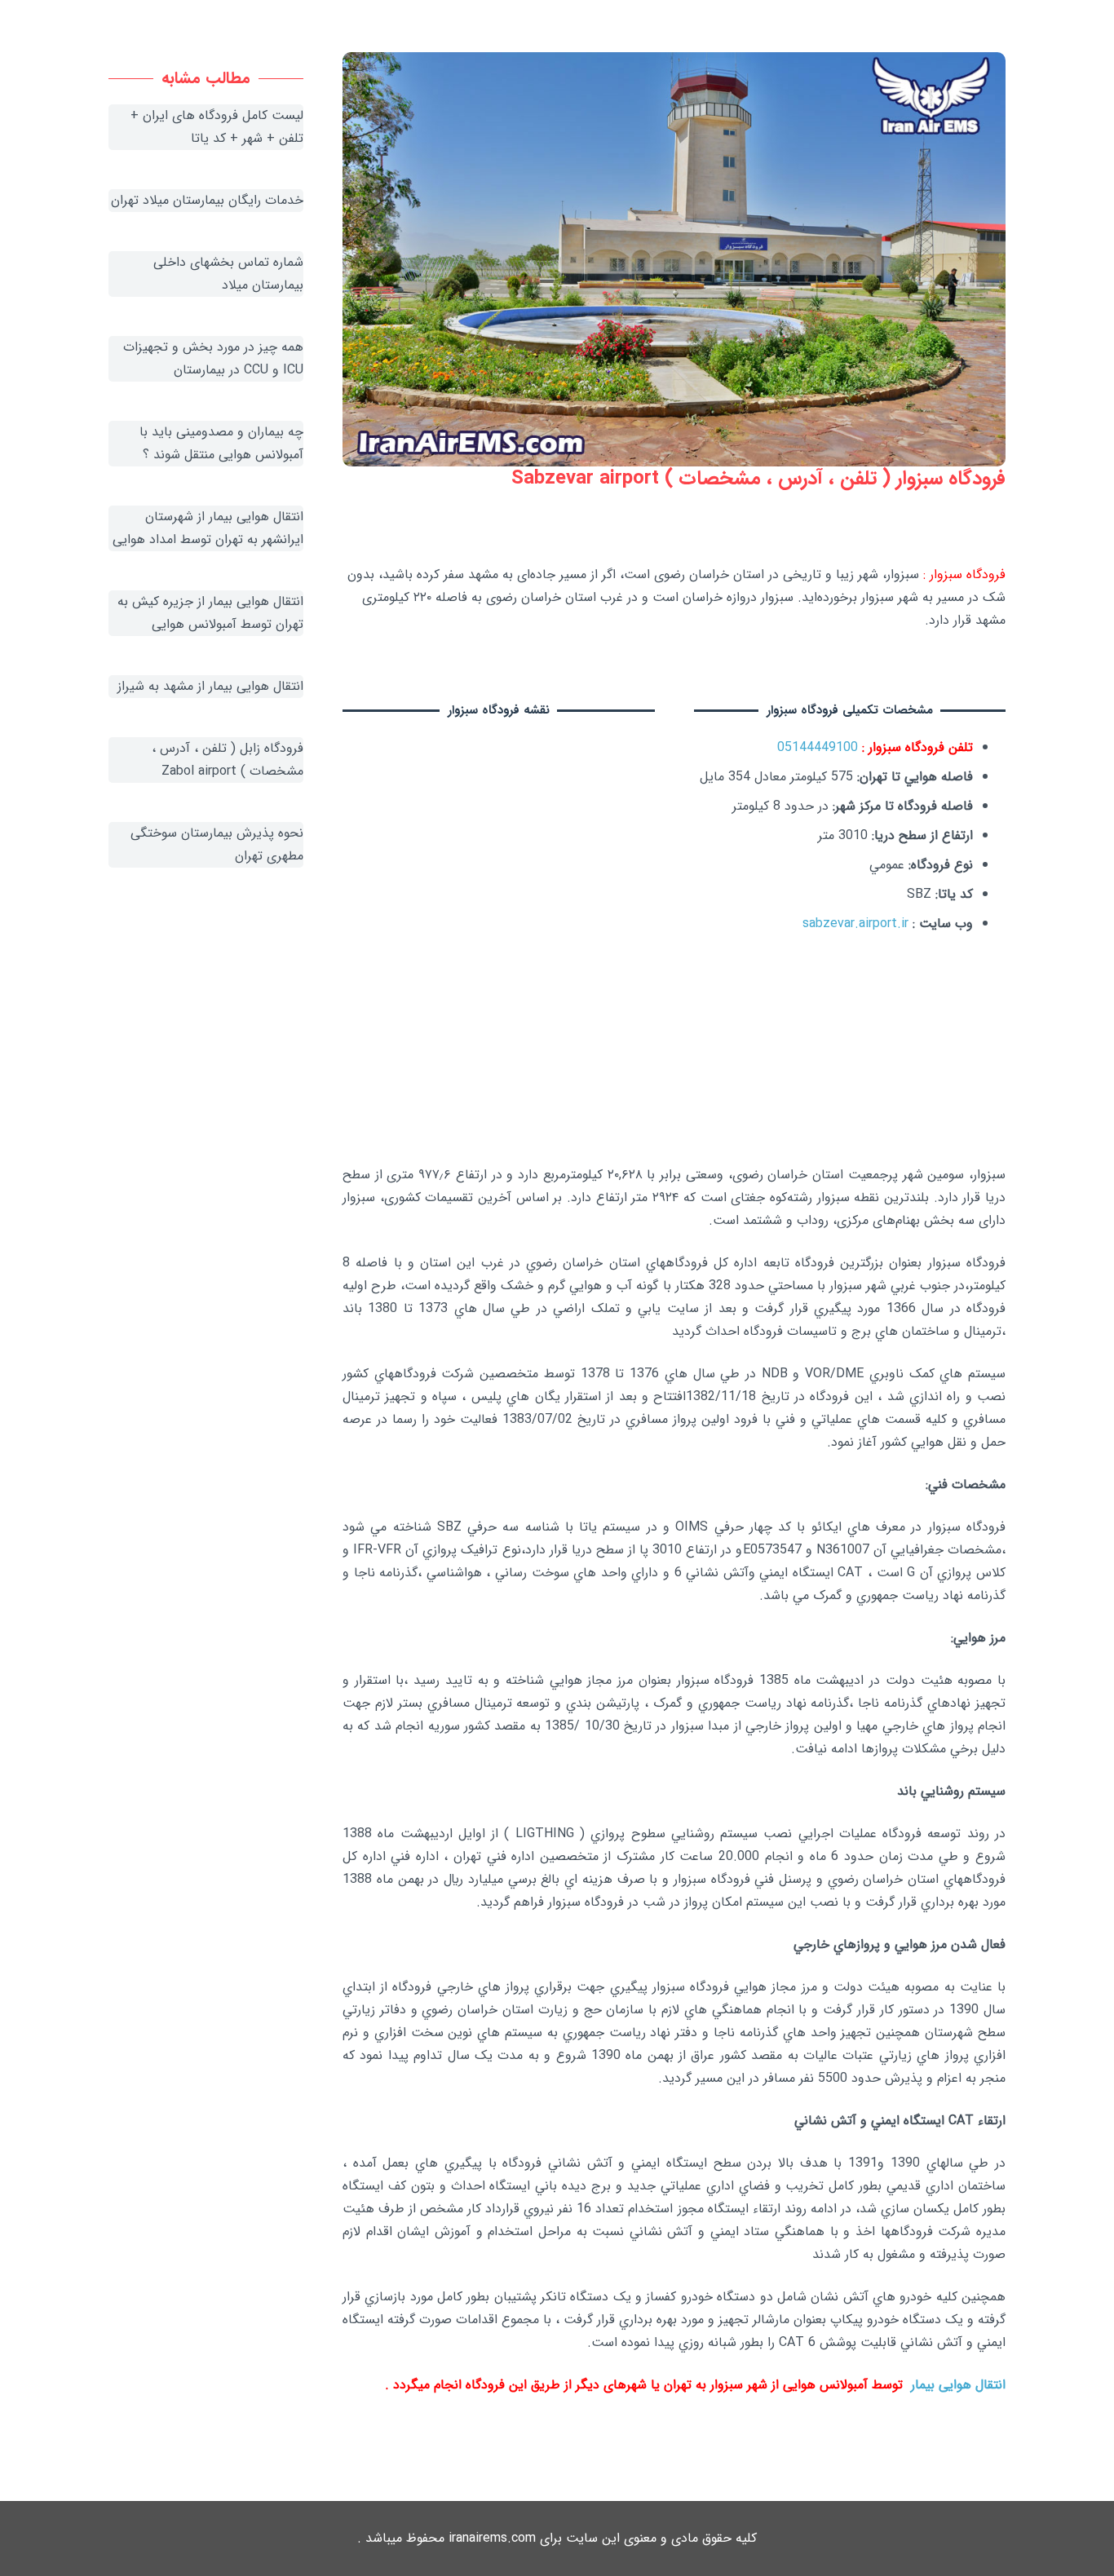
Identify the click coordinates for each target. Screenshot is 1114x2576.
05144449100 (818, 747)
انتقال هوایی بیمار (958, 2385)
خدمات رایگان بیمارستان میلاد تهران (207, 200)
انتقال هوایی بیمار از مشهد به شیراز (210, 686)
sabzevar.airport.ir (855, 923)
